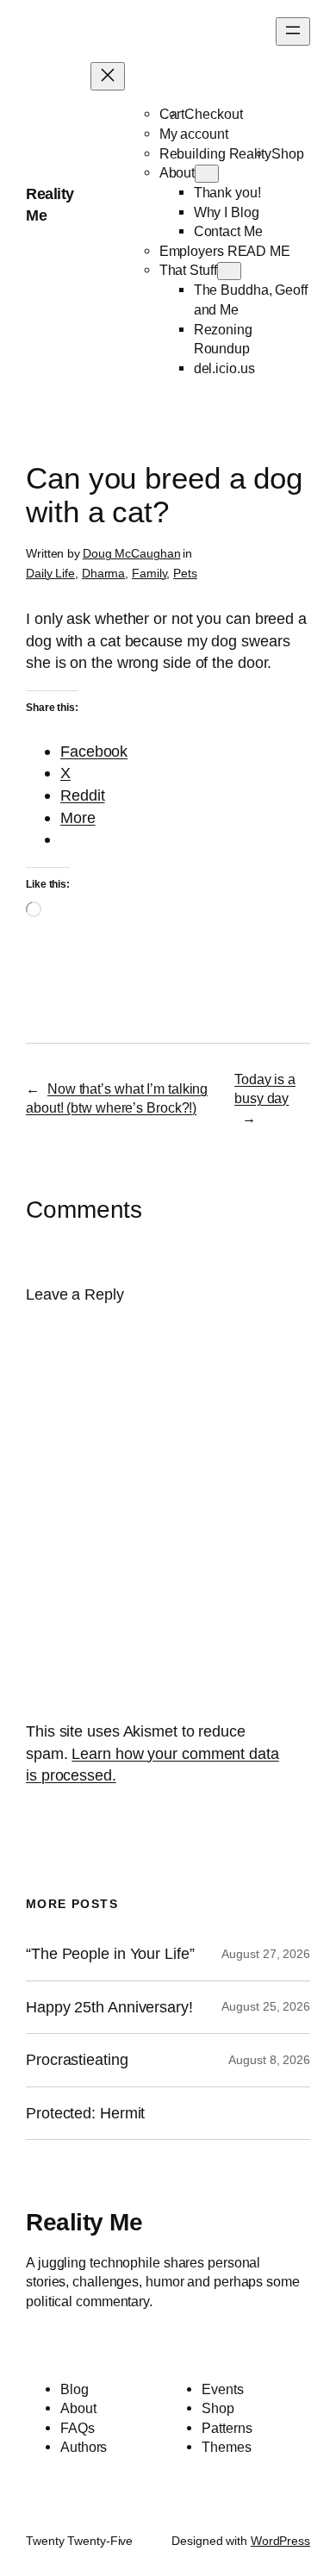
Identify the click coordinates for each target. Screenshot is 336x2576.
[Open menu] (293, 31)
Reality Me (84, 2222)
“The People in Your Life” (112, 1954)
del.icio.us (224, 368)
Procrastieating (77, 2060)
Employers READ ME (225, 251)
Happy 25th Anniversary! (109, 2007)
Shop (288, 153)
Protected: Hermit (85, 2113)
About (177, 172)
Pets (185, 573)
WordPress (280, 2541)
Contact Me (228, 231)
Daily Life (50, 573)
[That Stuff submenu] (229, 271)
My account (194, 134)
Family (149, 573)
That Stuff (188, 270)
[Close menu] (108, 76)
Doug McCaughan (132, 553)
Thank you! (227, 192)
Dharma (103, 573)
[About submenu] (207, 174)
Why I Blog (227, 212)
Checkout (213, 114)
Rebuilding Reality (215, 153)
